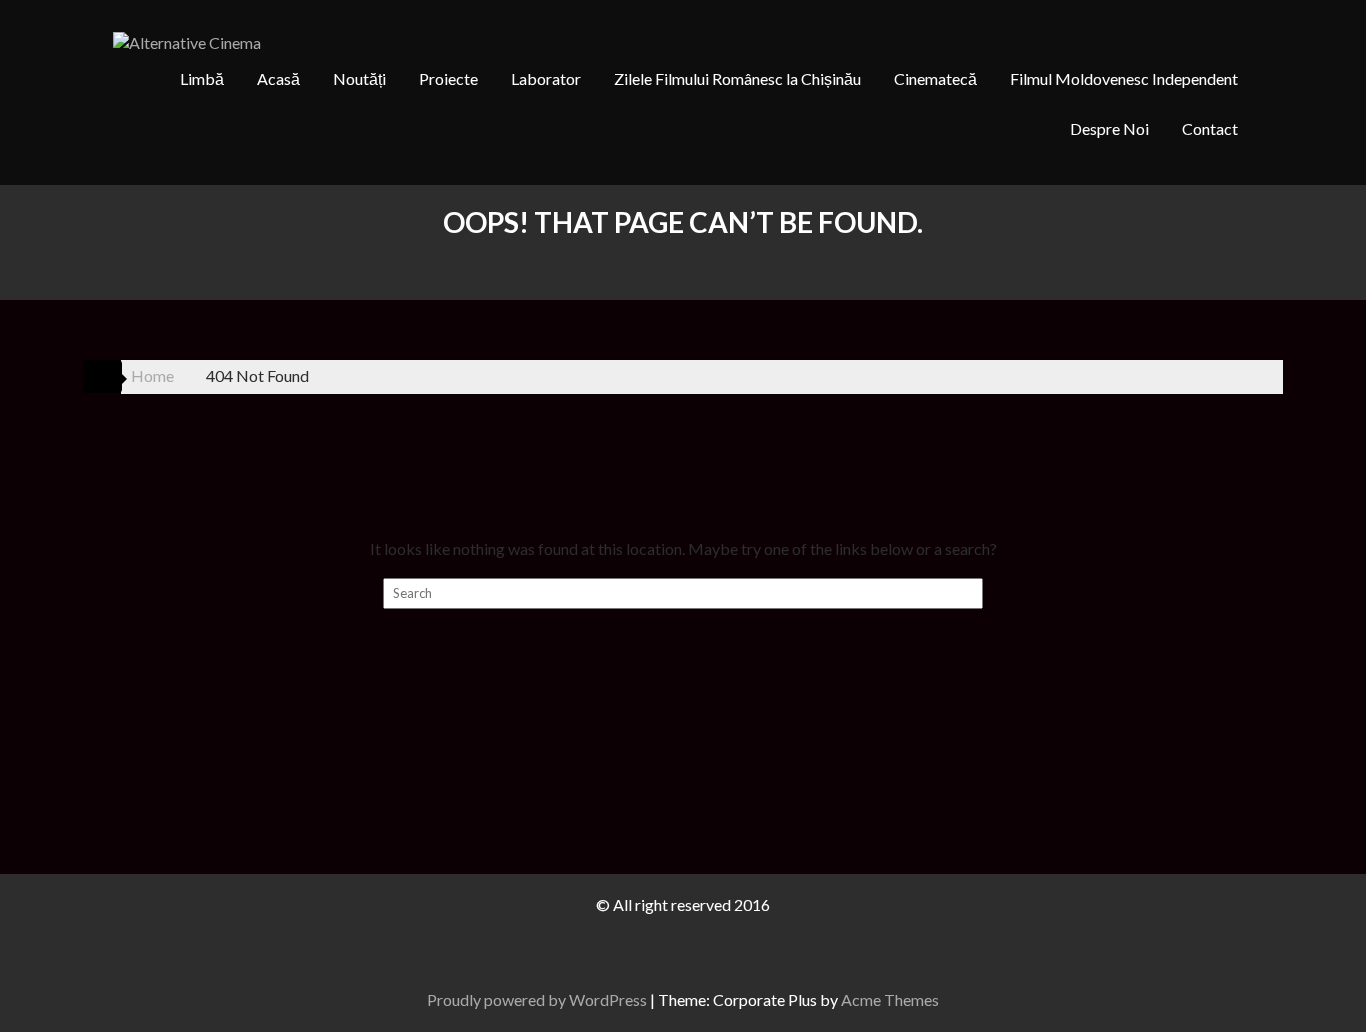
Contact (1210, 128)
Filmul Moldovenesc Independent (1124, 78)
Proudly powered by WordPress (537, 999)
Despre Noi (1109, 128)
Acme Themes (890, 999)
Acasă (278, 78)
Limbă (202, 78)
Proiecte (448, 78)
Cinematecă (935, 78)
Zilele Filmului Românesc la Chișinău (737, 78)
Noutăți (359, 78)
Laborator (546, 78)
